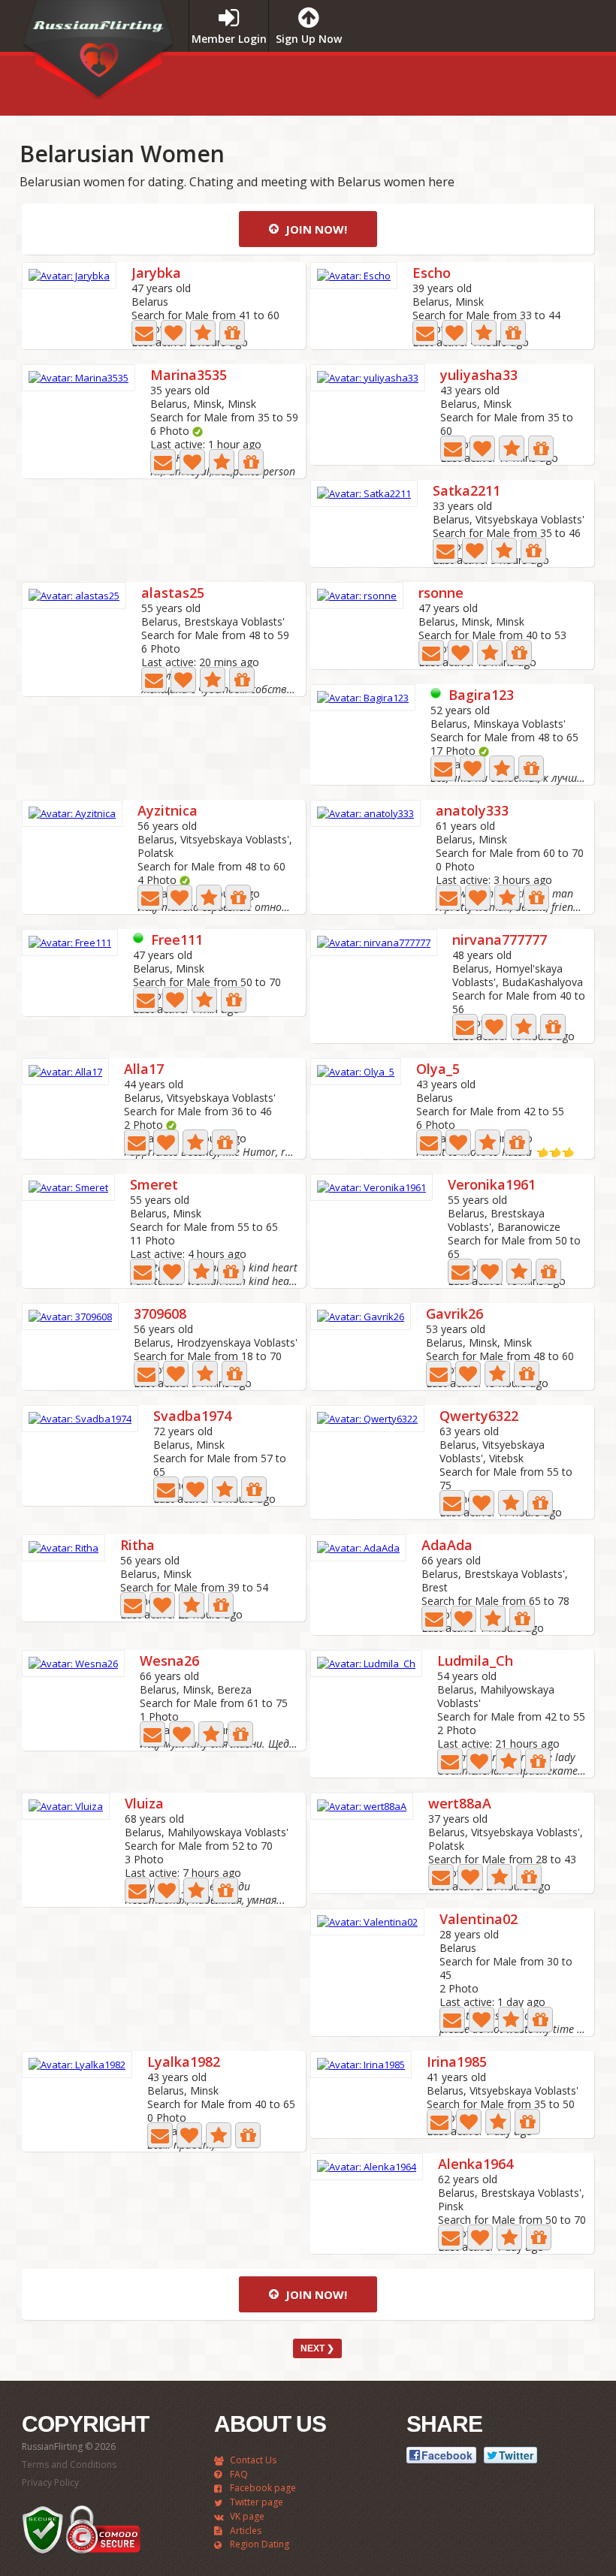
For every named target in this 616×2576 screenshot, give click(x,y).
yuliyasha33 (479, 376)
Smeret (154, 1185)
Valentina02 (479, 1920)
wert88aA (460, 1804)
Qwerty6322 (479, 1417)
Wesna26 (169, 1662)
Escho (432, 274)
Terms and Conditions (69, 2464)
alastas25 (173, 594)
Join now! (315, 229)
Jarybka (156, 274)
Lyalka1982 (184, 2063)
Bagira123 (481, 696)
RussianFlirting (98, 55)
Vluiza (144, 1804)
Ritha (137, 1546)
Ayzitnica (168, 811)
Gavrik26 (454, 1315)
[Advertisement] (461, 82)
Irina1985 (457, 2063)
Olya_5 (438, 1070)
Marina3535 (189, 376)
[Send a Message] (144, 333)
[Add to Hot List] (203, 333)
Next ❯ (317, 2348)
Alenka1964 (476, 2165)
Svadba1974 (192, 1417)
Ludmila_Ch (475, 1662)
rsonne (441, 594)
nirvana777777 (500, 941)
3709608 (160, 1315)
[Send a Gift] (232, 333)
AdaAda (447, 1546)
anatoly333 (472, 811)
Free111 (177, 941)
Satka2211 (467, 492)
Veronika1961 (492, 1185)
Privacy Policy (50, 2482)
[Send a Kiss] (174, 333)
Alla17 (144, 1070)
